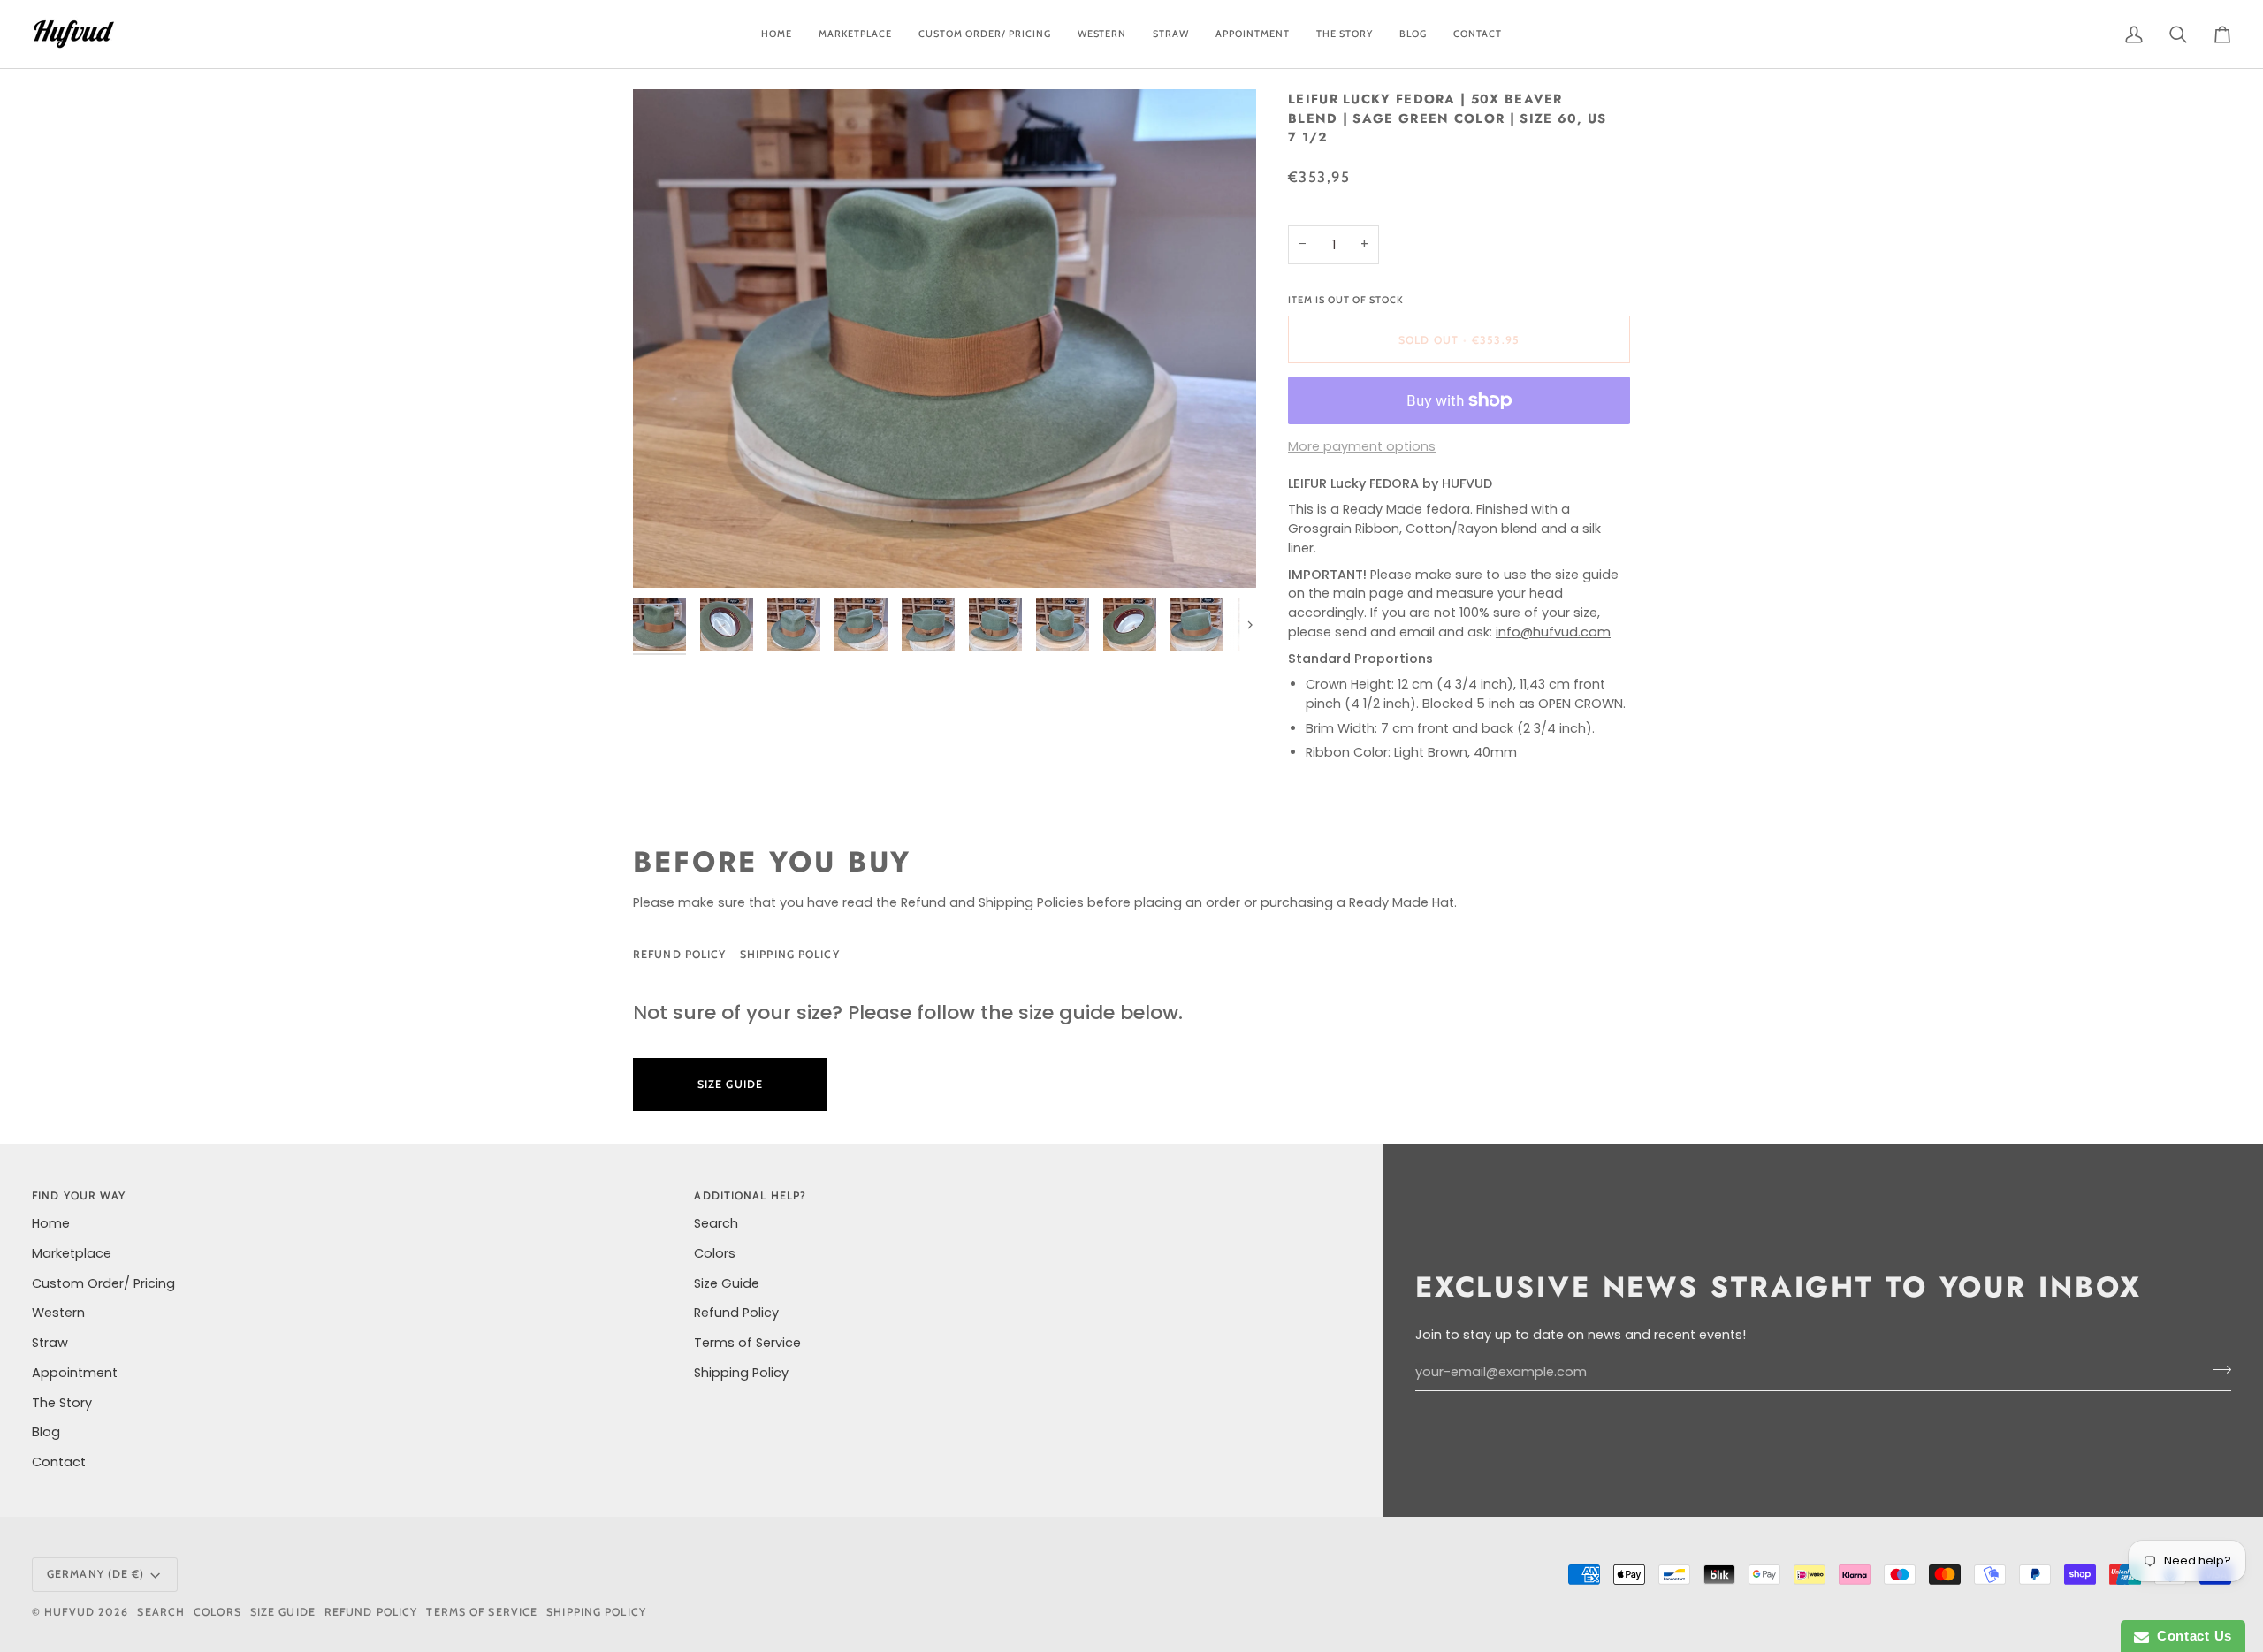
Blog (46, 1432)
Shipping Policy (790, 954)
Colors (715, 1253)
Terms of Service (747, 1343)
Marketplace (72, 1253)
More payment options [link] (1362, 446)
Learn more (917, 1084)
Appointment (75, 1373)
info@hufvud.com (1553, 632)
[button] (985, 34)
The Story (62, 1403)
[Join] (2217, 1370)
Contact (59, 1462)
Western (58, 1313)
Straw (50, 1343)
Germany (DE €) (96, 1574)
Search (716, 1223)
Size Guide (924, 954)
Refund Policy (679, 954)
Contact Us (2191, 1636)
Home (51, 1223)
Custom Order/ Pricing (103, 1283)
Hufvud (69, 1612)
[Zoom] (945, 339)
